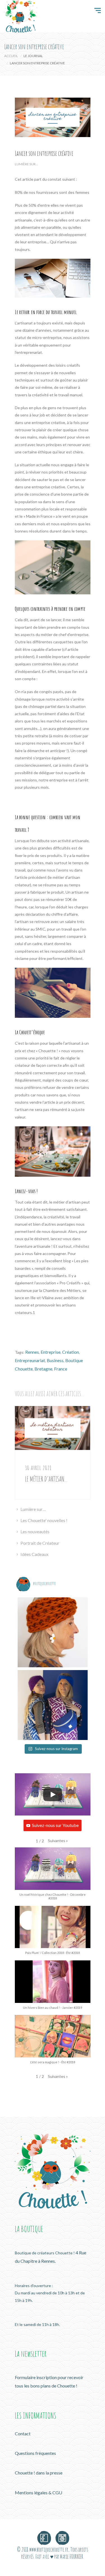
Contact (23, 2433)
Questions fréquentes (35, 2453)
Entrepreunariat (30, 1360)
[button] (58, 1841)
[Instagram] (61, 2536)
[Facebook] (44, 2536)
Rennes (32, 1352)
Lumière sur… (33, 1509)
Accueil (11, 56)
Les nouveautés (35, 1531)
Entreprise (51, 1352)
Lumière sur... (26, 164)
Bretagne (43, 1369)
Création (71, 1352)
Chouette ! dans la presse (39, 2473)
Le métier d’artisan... (46, 1479)
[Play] (53, 1795)
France (61, 1369)
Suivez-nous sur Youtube (55, 1825)
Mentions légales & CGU (39, 2493)
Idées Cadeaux (34, 1554)
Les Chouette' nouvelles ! (44, 1520)
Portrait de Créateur (40, 1543)
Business (55, 1360)
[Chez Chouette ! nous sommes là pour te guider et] (53, 1632)
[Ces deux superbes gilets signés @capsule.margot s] (53, 1705)
